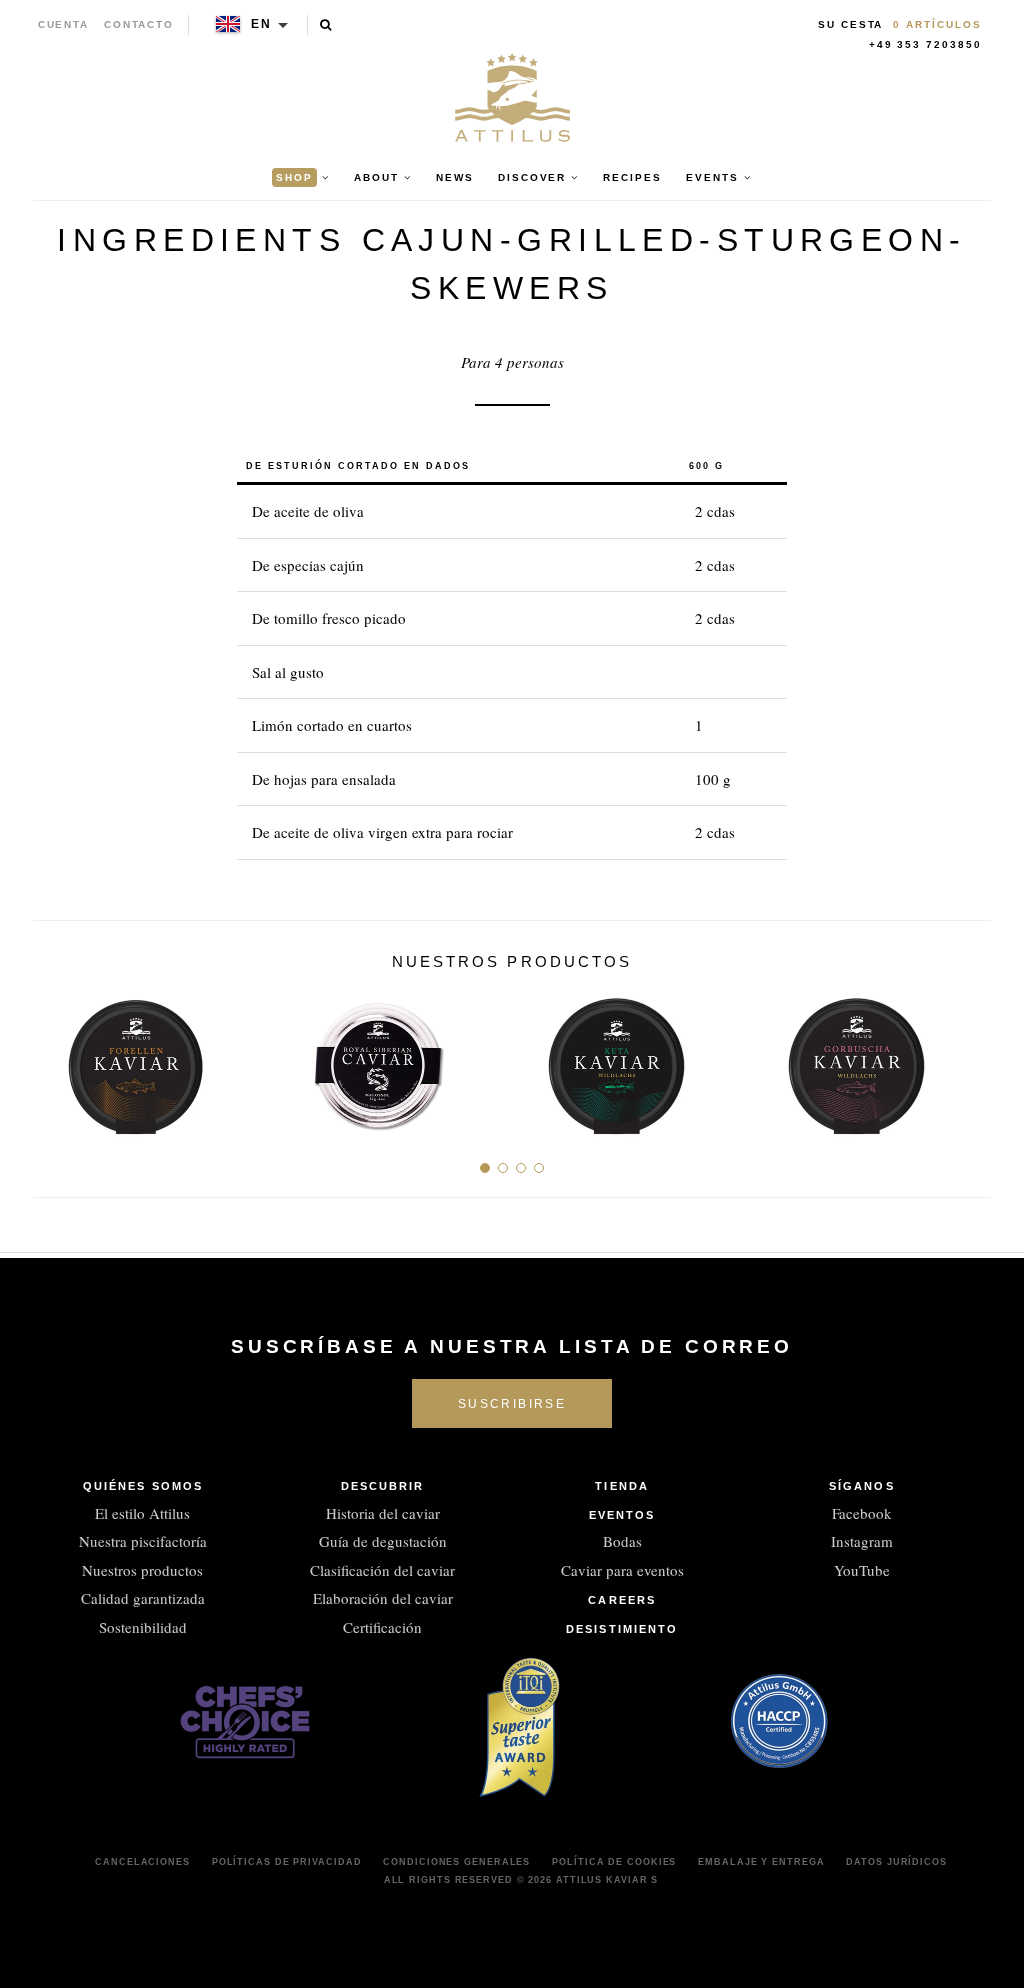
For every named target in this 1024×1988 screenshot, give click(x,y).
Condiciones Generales (456, 1862)
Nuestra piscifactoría (143, 1541)
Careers (622, 1600)
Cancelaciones (142, 1862)
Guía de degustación (383, 1541)
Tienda (622, 1486)
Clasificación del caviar (382, 1570)
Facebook (862, 1513)
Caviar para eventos (622, 1570)
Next (968, 1059)
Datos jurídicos (896, 1862)
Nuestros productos (142, 1570)
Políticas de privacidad (287, 1862)
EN (261, 24)
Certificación (382, 1627)
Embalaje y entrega (761, 1862)
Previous (55, 1059)
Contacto (139, 24)
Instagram (862, 1541)
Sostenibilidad (143, 1627)
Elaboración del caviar (383, 1598)
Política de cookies (614, 1862)
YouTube (862, 1570)
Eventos (622, 1515)
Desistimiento (622, 1629)
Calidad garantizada (143, 1598)
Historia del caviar (383, 1513)
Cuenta (64, 24)
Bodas (622, 1541)
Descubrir (383, 1486)
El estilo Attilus (142, 1513)
